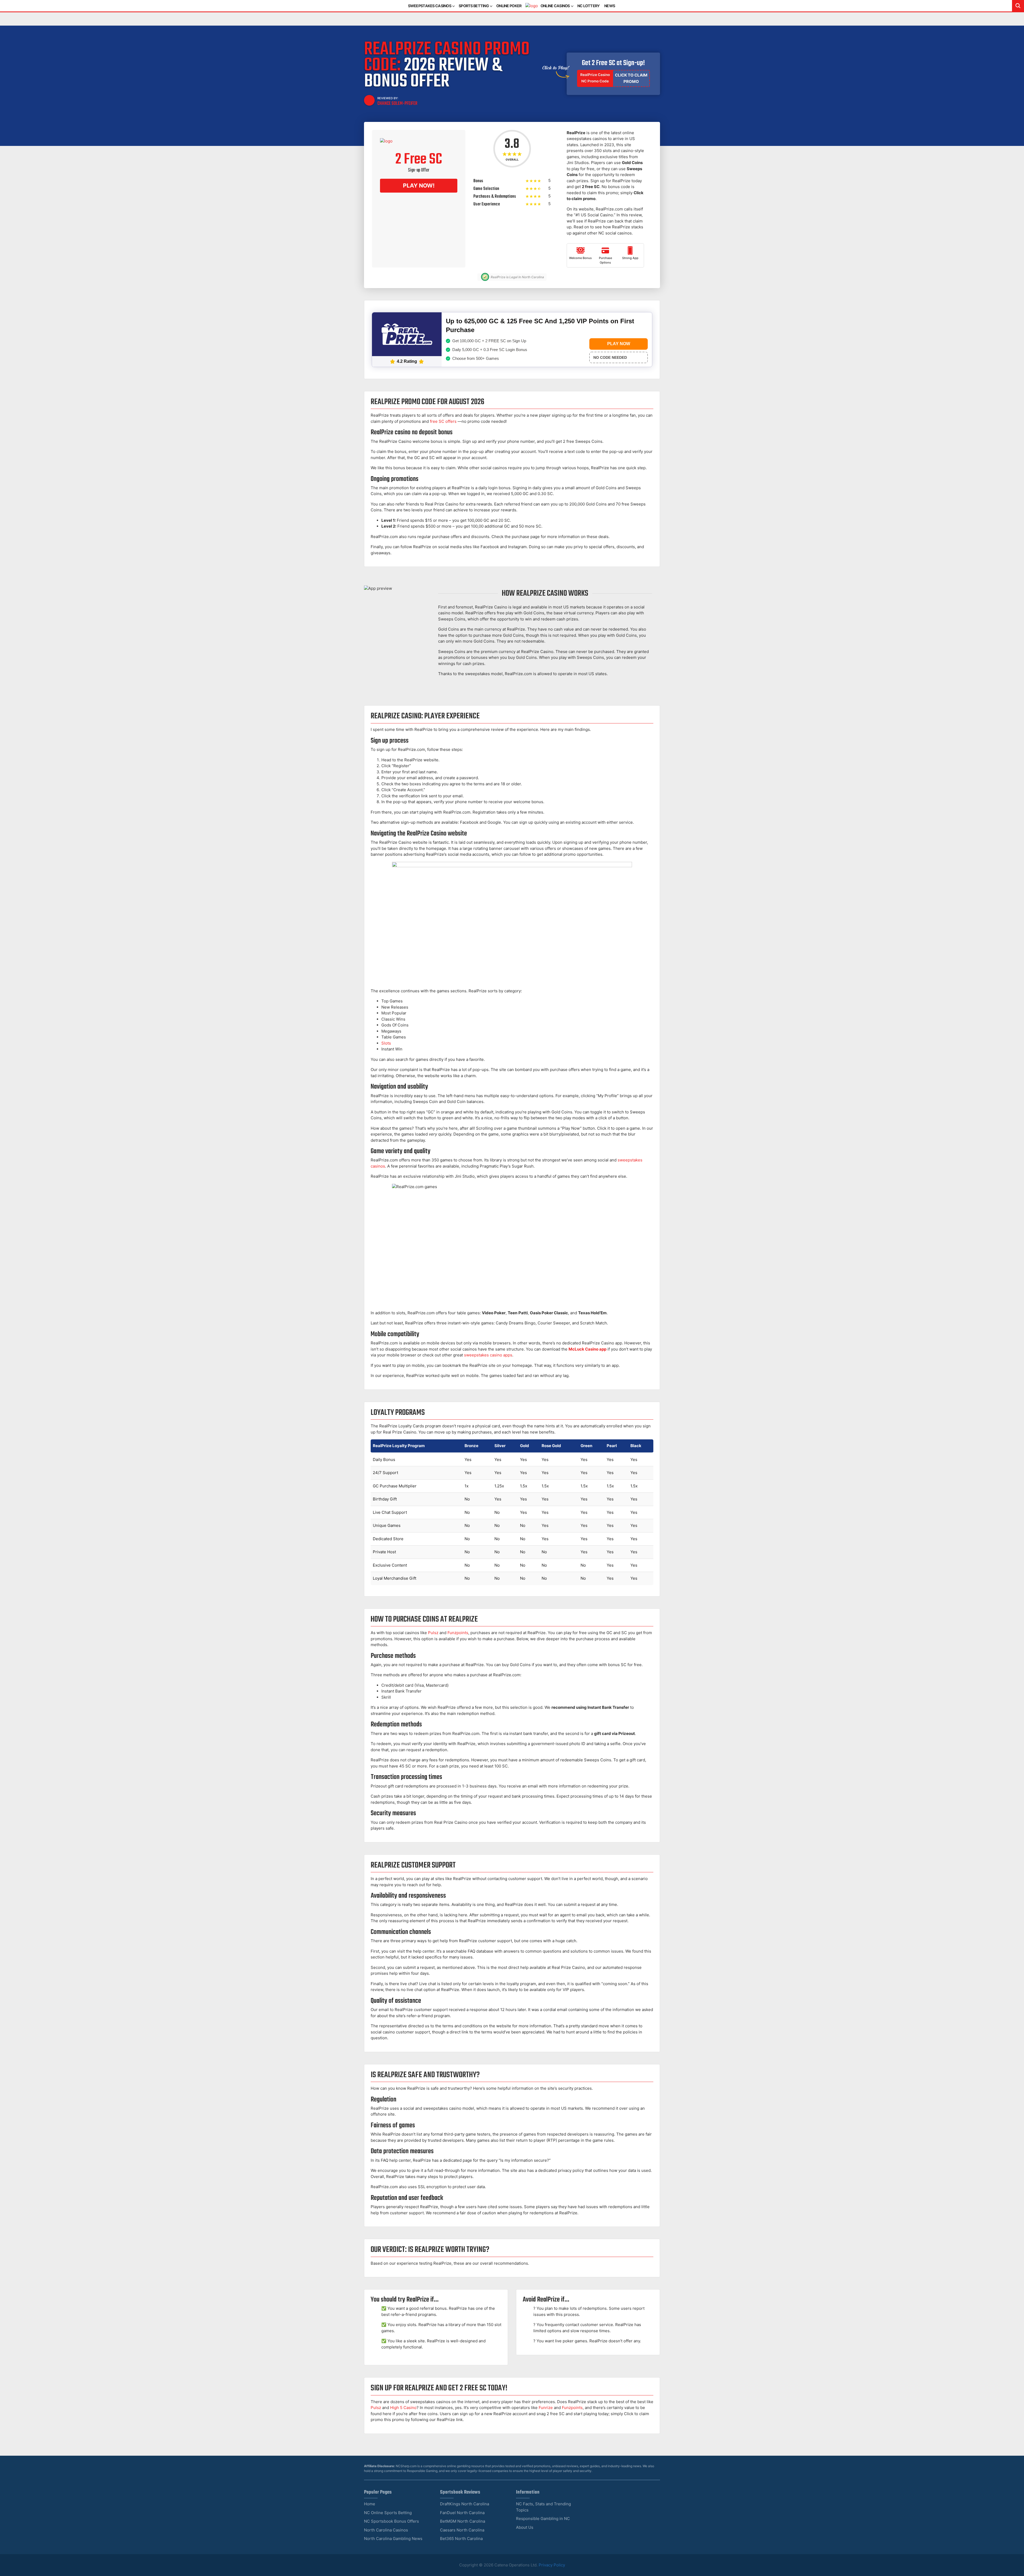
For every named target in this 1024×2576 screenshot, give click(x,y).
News (610, 6)
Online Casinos (555, 6)
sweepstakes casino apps (488, 1355)
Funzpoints (458, 1633)
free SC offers (443, 421)
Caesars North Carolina (462, 2530)
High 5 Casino (403, 2408)
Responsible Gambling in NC (543, 2519)
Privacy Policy (552, 2565)
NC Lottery (589, 6)
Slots (386, 1043)
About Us (525, 2527)
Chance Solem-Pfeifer (397, 103)
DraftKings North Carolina (465, 2504)
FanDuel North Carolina (462, 2513)
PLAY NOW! (419, 186)
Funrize (546, 2408)
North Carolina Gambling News (393, 2539)
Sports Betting (474, 6)
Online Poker (509, 6)
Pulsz (433, 1633)
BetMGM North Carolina (463, 2521)
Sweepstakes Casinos (430, 6)
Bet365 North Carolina (461, 2539)
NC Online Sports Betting (388, 2513)
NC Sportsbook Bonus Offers (391, 2521)
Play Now (619, 344)
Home (370, 2504)
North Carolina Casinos (386, 2530)
